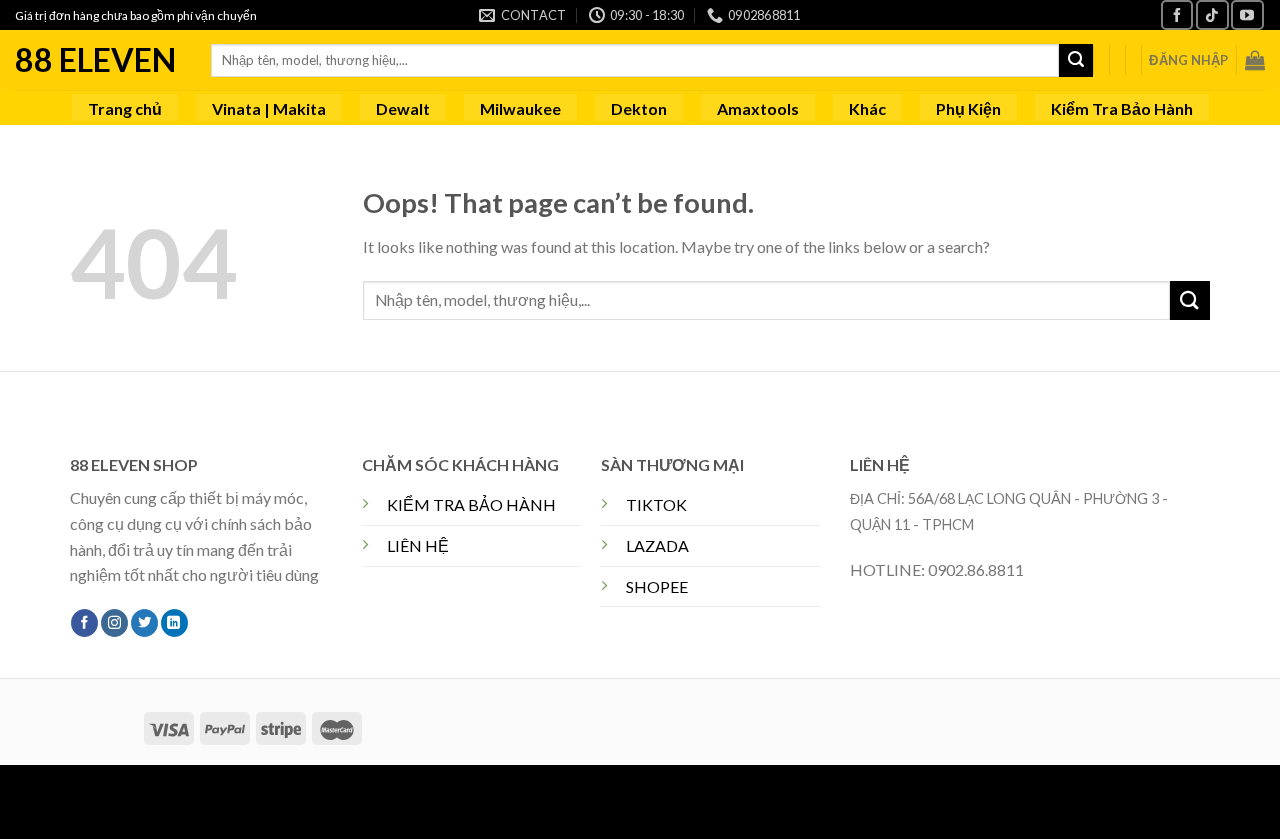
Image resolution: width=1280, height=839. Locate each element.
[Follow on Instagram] (114, 623)
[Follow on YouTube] (1247, 14)
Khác (867, 108)
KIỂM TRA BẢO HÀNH (471, 504)
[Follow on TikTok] (1212, 14)
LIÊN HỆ (418, 545)
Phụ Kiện (968, 108)
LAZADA (657, 545)
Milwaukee (520, 108)
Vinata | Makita (269, 108)
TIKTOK (656, 504)
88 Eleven (95, 60)
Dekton (639, 108)
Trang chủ (125, 108)
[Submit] (1076, 61)
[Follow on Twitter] (144, 623)
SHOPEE (657, 586)
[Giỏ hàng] (1255, 60)
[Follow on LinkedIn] (174, 623)
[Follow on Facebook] (1177, 14)
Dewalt (403, 108)
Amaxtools (758, 108)
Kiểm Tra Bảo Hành (1122, 108)
